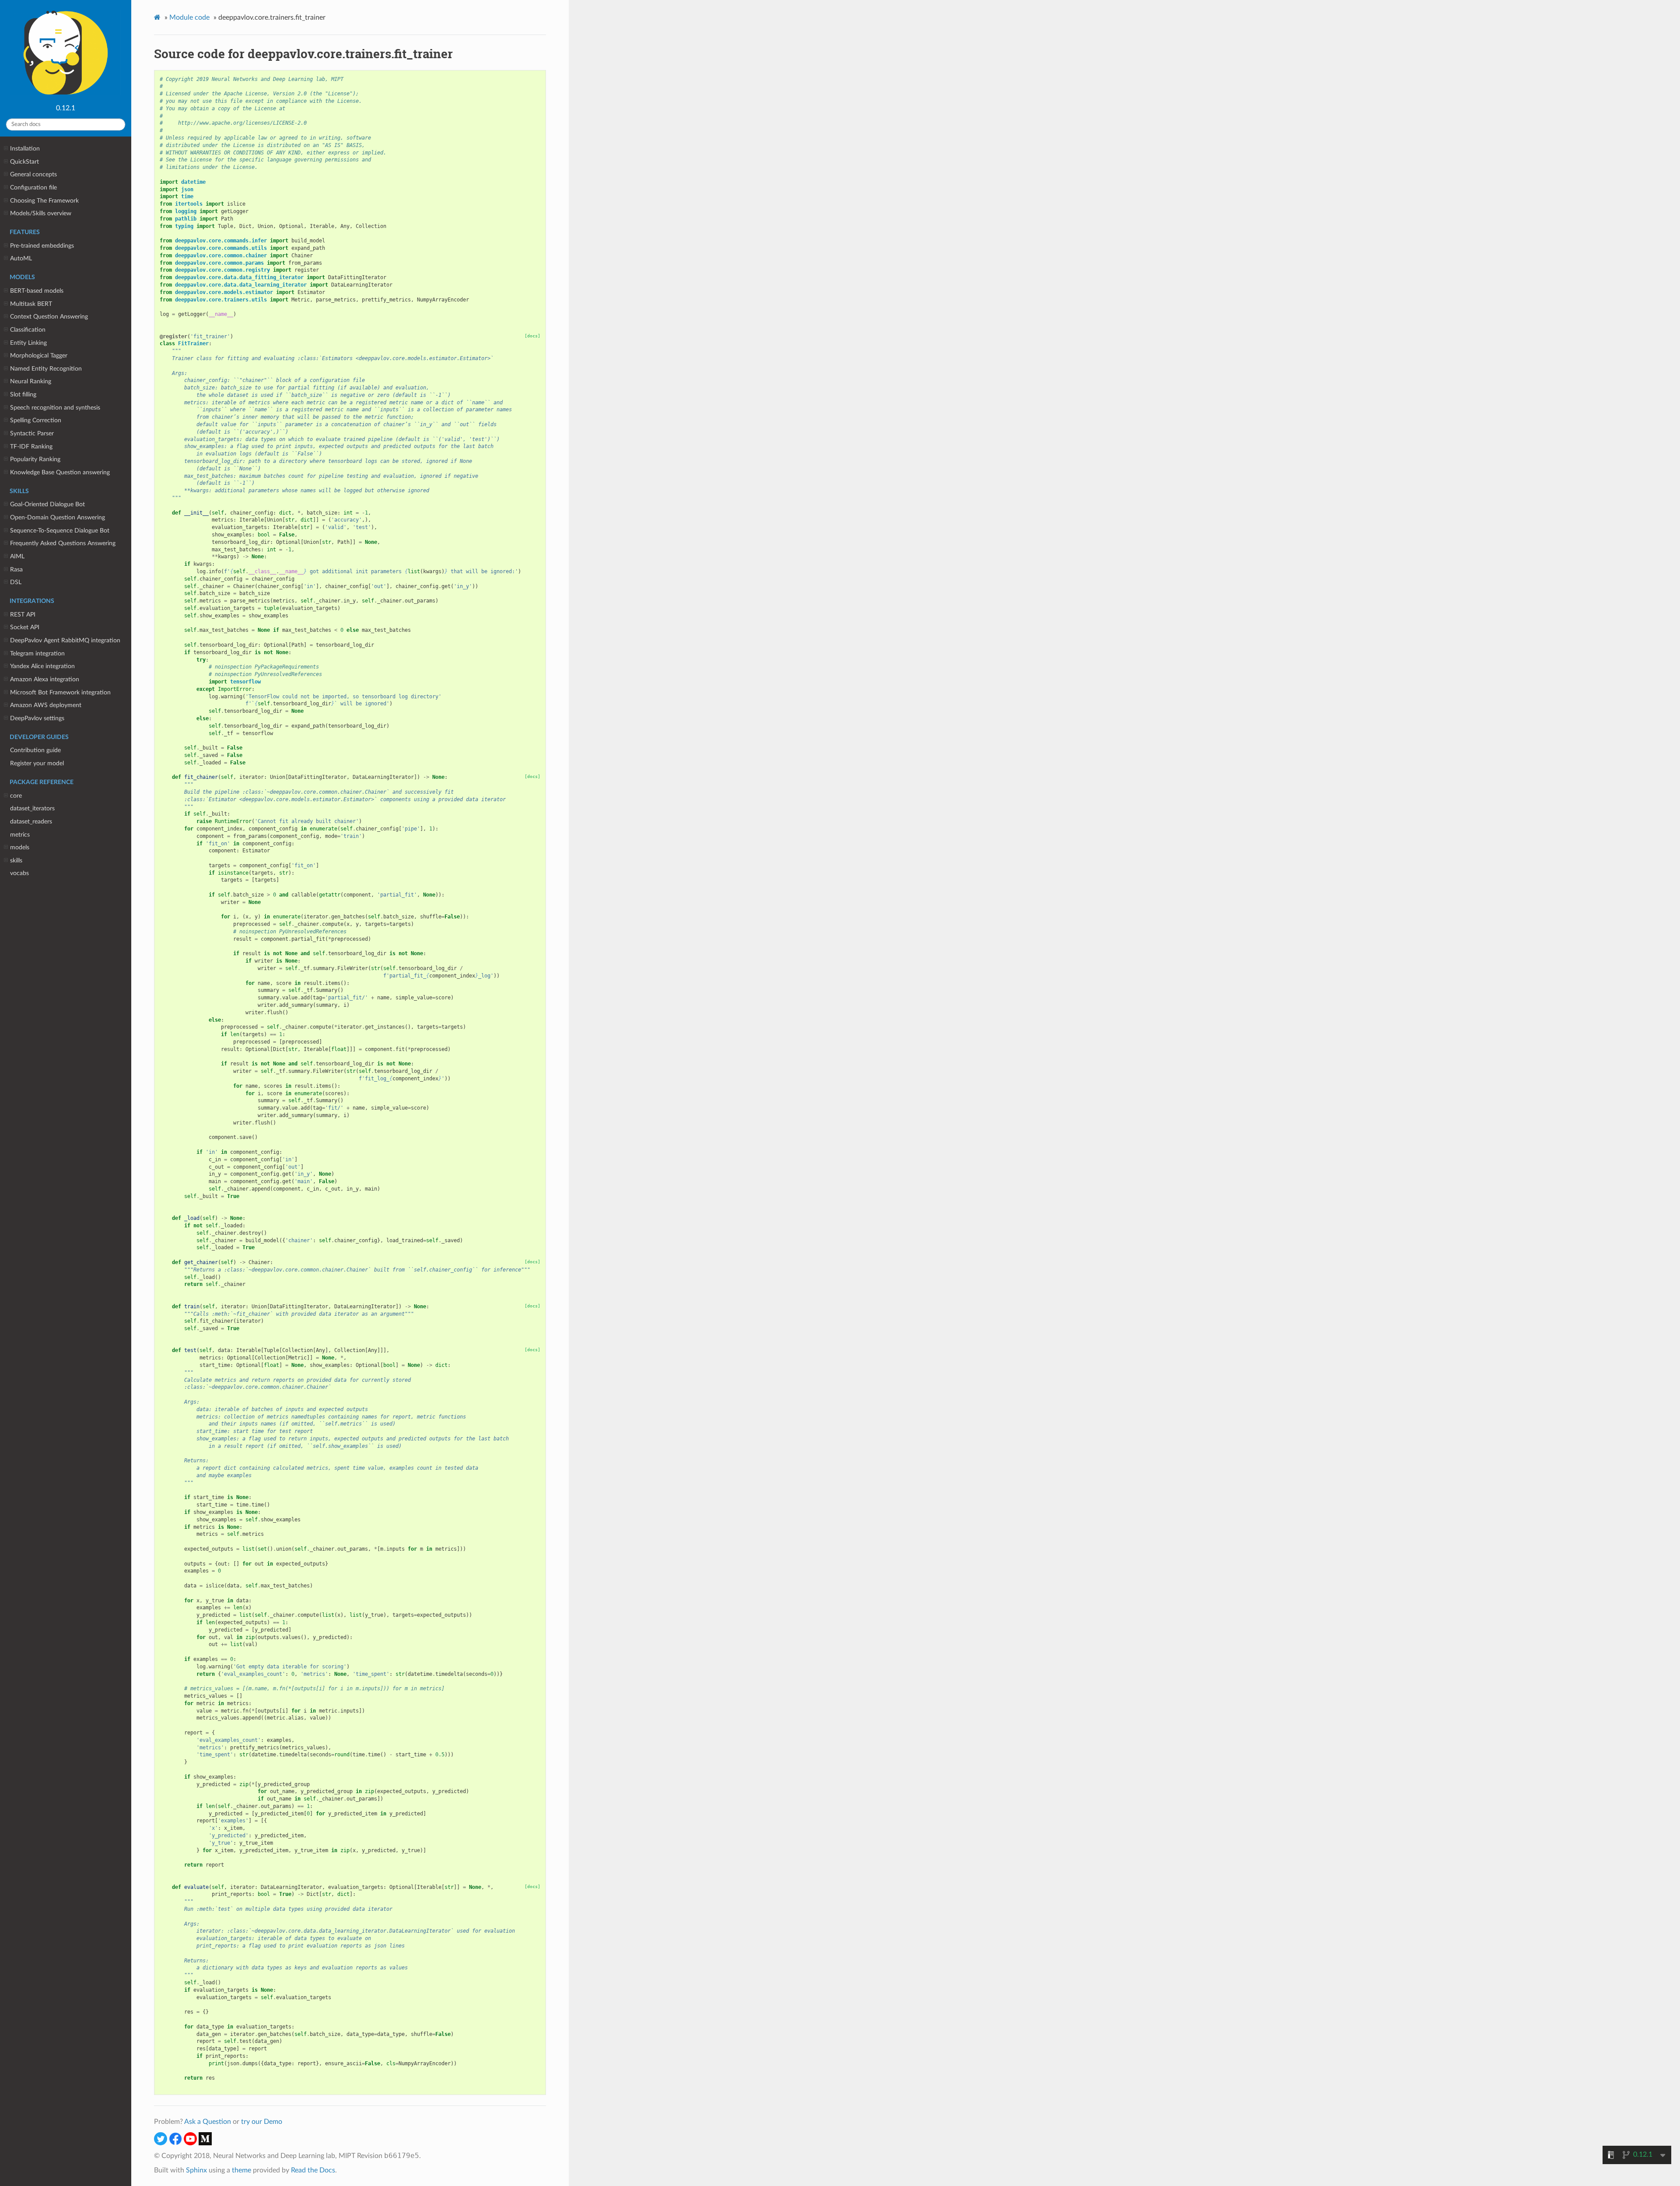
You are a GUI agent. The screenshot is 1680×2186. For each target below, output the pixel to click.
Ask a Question (208, 2122)
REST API (23, 615)
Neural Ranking (31, 381)
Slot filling (23, 394)
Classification (28, 330)
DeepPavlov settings (37, 718)
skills (16, 860)
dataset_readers (31, 822)
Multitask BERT (31, 304)
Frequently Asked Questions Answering (63, 543)
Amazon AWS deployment (46, 705)
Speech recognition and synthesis (55, 408)
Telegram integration (37, 653)
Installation (25, 149)
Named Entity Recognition (46, 369)
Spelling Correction (36, 420)
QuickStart (24, 162)
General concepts (33, 174)
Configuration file (33, 187)
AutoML (21, 258)
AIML (17, 556)
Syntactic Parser (32, 433)
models (20, 847)
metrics (20, 835)
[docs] (532, 336)
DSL (16, 582)
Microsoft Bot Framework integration (60, 692)
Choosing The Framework (44, 201)
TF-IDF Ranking (31, 447)
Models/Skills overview (41, 213)
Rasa (16, 569)
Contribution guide (35, 750)
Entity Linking (28, 343)
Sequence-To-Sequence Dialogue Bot (60, 531)
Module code (189, 18)
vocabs (19, 873)
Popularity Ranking (35, 459)
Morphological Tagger (39, 356)
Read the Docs (313, 2170)
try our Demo (262, 2122)
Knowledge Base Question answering (60, 472)
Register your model (37, 763)
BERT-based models (37, 291)
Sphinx (196, 2170)
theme (241, 2170)
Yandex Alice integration (42, 666)
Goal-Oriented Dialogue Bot (47, 504)
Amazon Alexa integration (45, 679)
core (16, 796)
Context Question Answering (49, 317)
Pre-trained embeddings (42, 246)
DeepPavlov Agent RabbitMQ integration (65, 640)
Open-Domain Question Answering (58, 517)
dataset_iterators (32, 808)
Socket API (25, 627)
